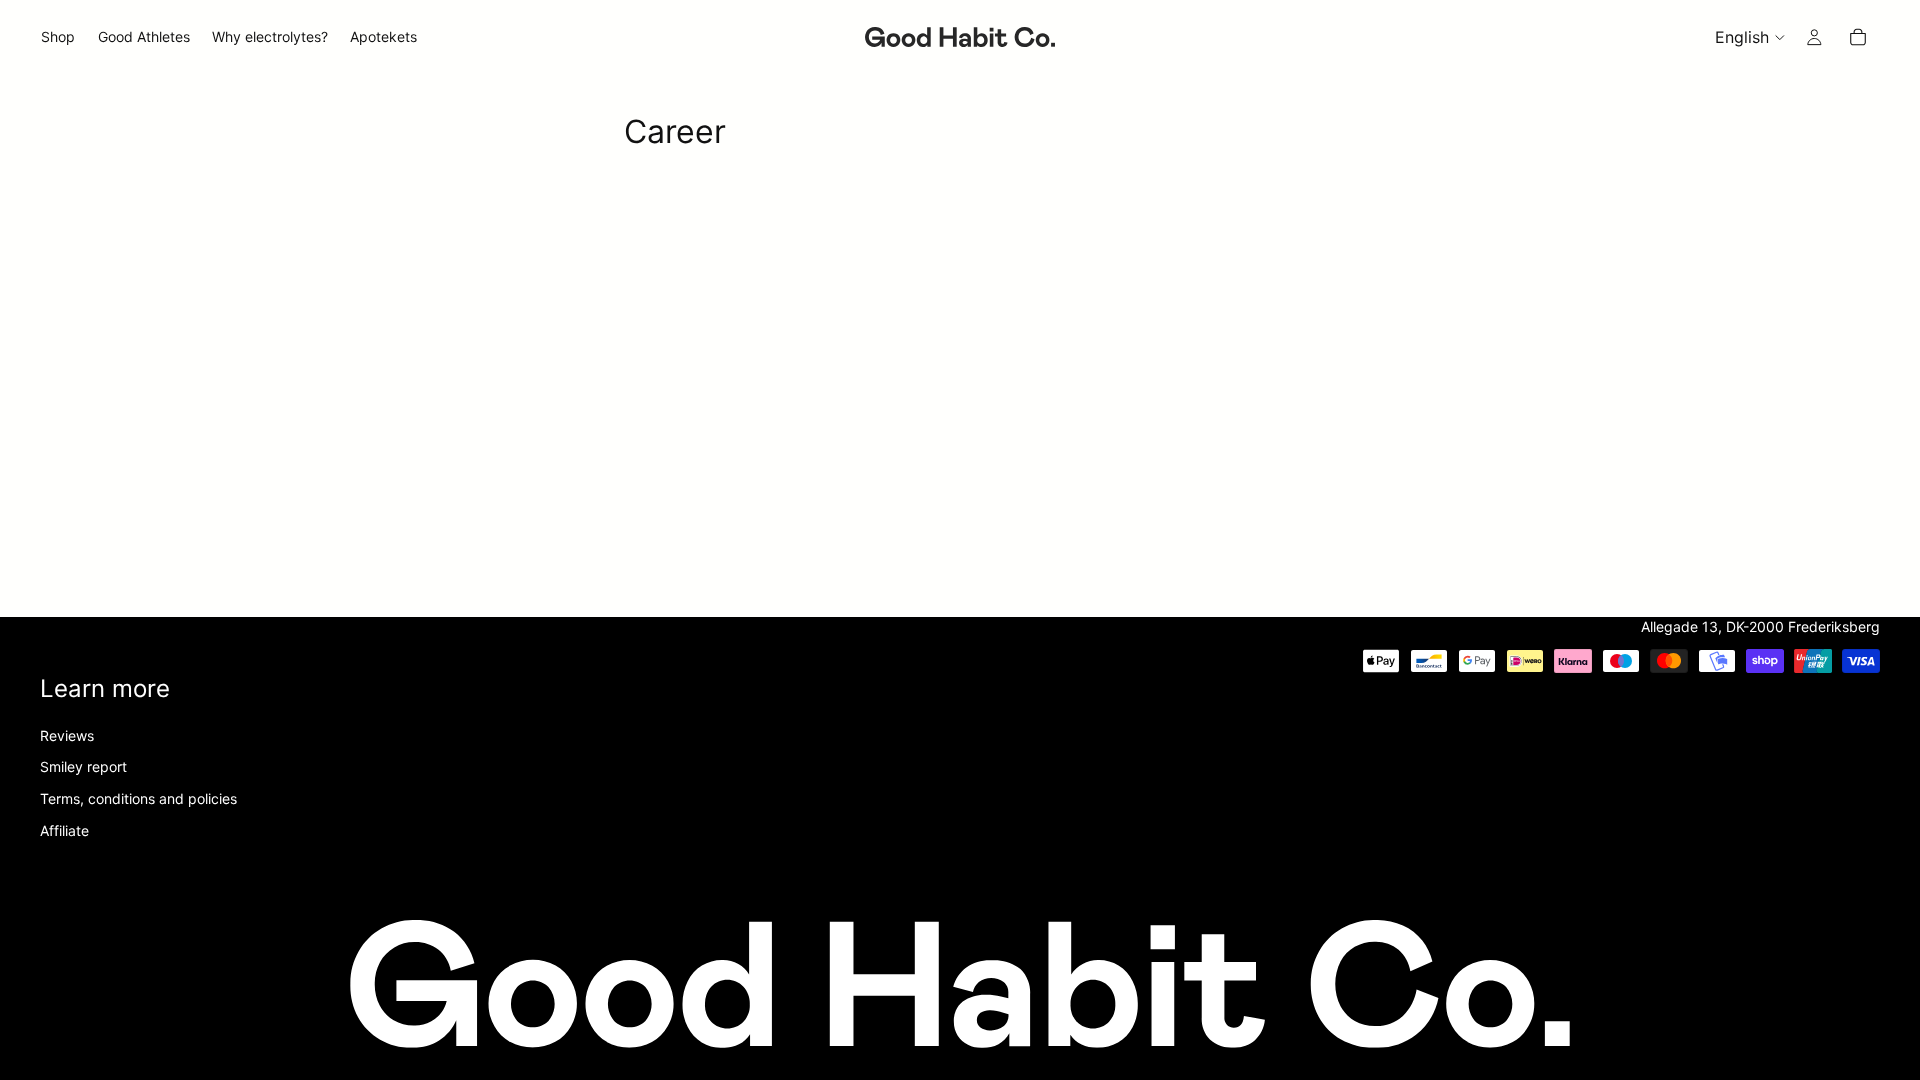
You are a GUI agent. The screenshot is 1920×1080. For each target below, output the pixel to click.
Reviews (67, 735)
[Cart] (1858, 37)
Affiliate (64, 829)
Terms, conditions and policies (138, 798)
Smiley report (83, 766)
